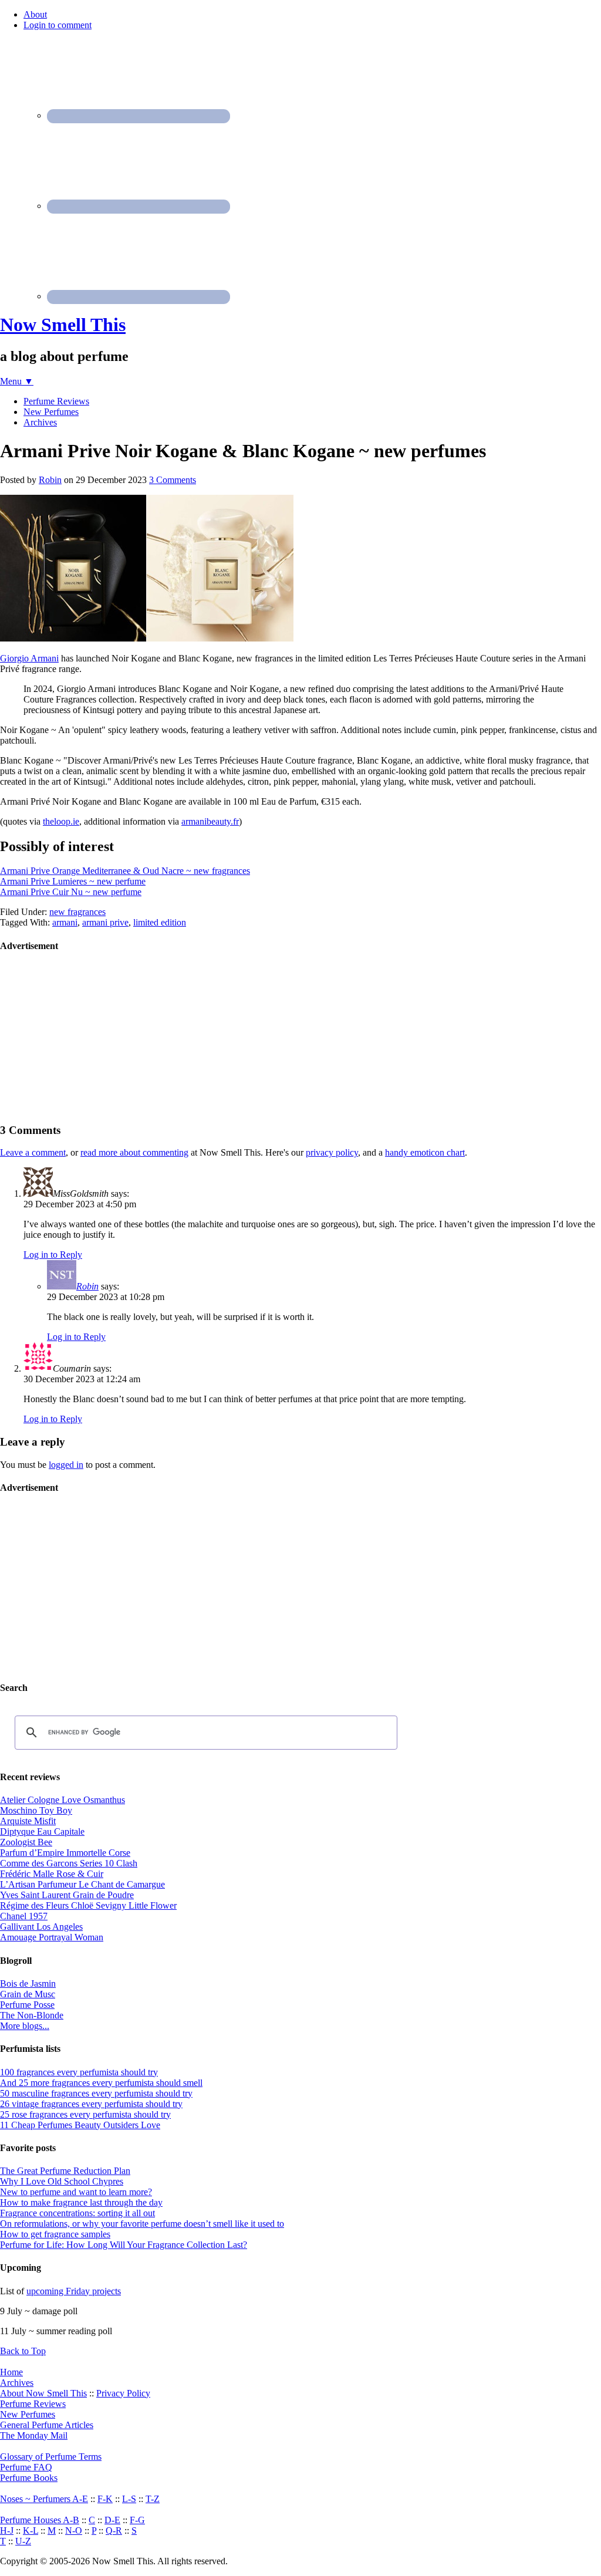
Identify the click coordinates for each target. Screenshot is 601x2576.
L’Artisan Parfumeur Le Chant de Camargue (82, 1884)
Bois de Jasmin (28, 1984)
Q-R (114, 2531)
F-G (137, 2520)
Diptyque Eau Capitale (42, 1831)
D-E (112, 2520)
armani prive (105, 922)
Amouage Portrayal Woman (52, 1937)
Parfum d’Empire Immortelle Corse (65, 1853)
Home (11, 2372)
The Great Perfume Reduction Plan (65, 2171)
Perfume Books (29, 2478)
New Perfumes (28, 2414)
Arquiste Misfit (28, 1821)
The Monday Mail (34, 2435)
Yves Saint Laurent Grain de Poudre (67, 1895)
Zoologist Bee (26, 1842)
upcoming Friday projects (74, 2291)
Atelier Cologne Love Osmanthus (63, 1800)
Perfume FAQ (26, 2467)
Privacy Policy (123, 2393)
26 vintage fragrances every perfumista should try (91, 2104)
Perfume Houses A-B (40, 2520)
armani (65, 922)
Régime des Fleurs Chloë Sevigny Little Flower (88, 1905)
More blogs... (25, 2026)
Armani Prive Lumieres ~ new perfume (73, 881)
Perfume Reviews (33, 2404)
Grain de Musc (28, 1994)
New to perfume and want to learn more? (76, 2192)
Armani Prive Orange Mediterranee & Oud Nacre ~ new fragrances (125, 871)
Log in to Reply (53, 1255)
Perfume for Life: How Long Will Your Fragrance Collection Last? (124, 2245)
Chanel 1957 (24, 1916)
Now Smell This (63, 325)
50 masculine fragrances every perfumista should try (96, 2093)
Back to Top (23, 2351)
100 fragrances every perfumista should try (79, 2072)
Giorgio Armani (29, 658)
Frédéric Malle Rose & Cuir (52, 1874)
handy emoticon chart (425, 1152)
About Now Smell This (43, 2393)
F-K (105, 2499)
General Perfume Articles (47, 2425)
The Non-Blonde (32, 2015)
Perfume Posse (27, 2005)
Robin (87, 1286)
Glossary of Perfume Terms (51, 2457)
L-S (129, 2499)
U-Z (23, 2541)
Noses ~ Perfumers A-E (44, 2499)
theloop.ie (61, 821)
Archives (17, 2383)
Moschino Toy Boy (36, 1810)
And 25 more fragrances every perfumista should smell (101, 2083)
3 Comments (173, 480)
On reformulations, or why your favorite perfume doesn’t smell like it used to (142, 2224)
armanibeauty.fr (210, 821)
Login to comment (58, 25)
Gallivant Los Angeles (41, 1927)
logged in (66, 1465)
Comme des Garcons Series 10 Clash (69, 1863)
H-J (7, 2531)
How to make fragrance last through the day (81, 2202)
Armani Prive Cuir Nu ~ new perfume (71, 892)
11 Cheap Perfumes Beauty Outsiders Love (80, 2125)
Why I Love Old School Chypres (62, 2181)
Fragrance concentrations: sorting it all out (77, 2213)
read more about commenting (134, 1152)
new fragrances (77, 912)
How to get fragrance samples (55, 2234)
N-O (74, 2531)
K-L (31, 2531)
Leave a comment (33, 1152)
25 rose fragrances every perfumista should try (85, 2114)
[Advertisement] (88, 1037)
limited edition (160, 922)
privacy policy (332, 1152)
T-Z (153, 2499)
